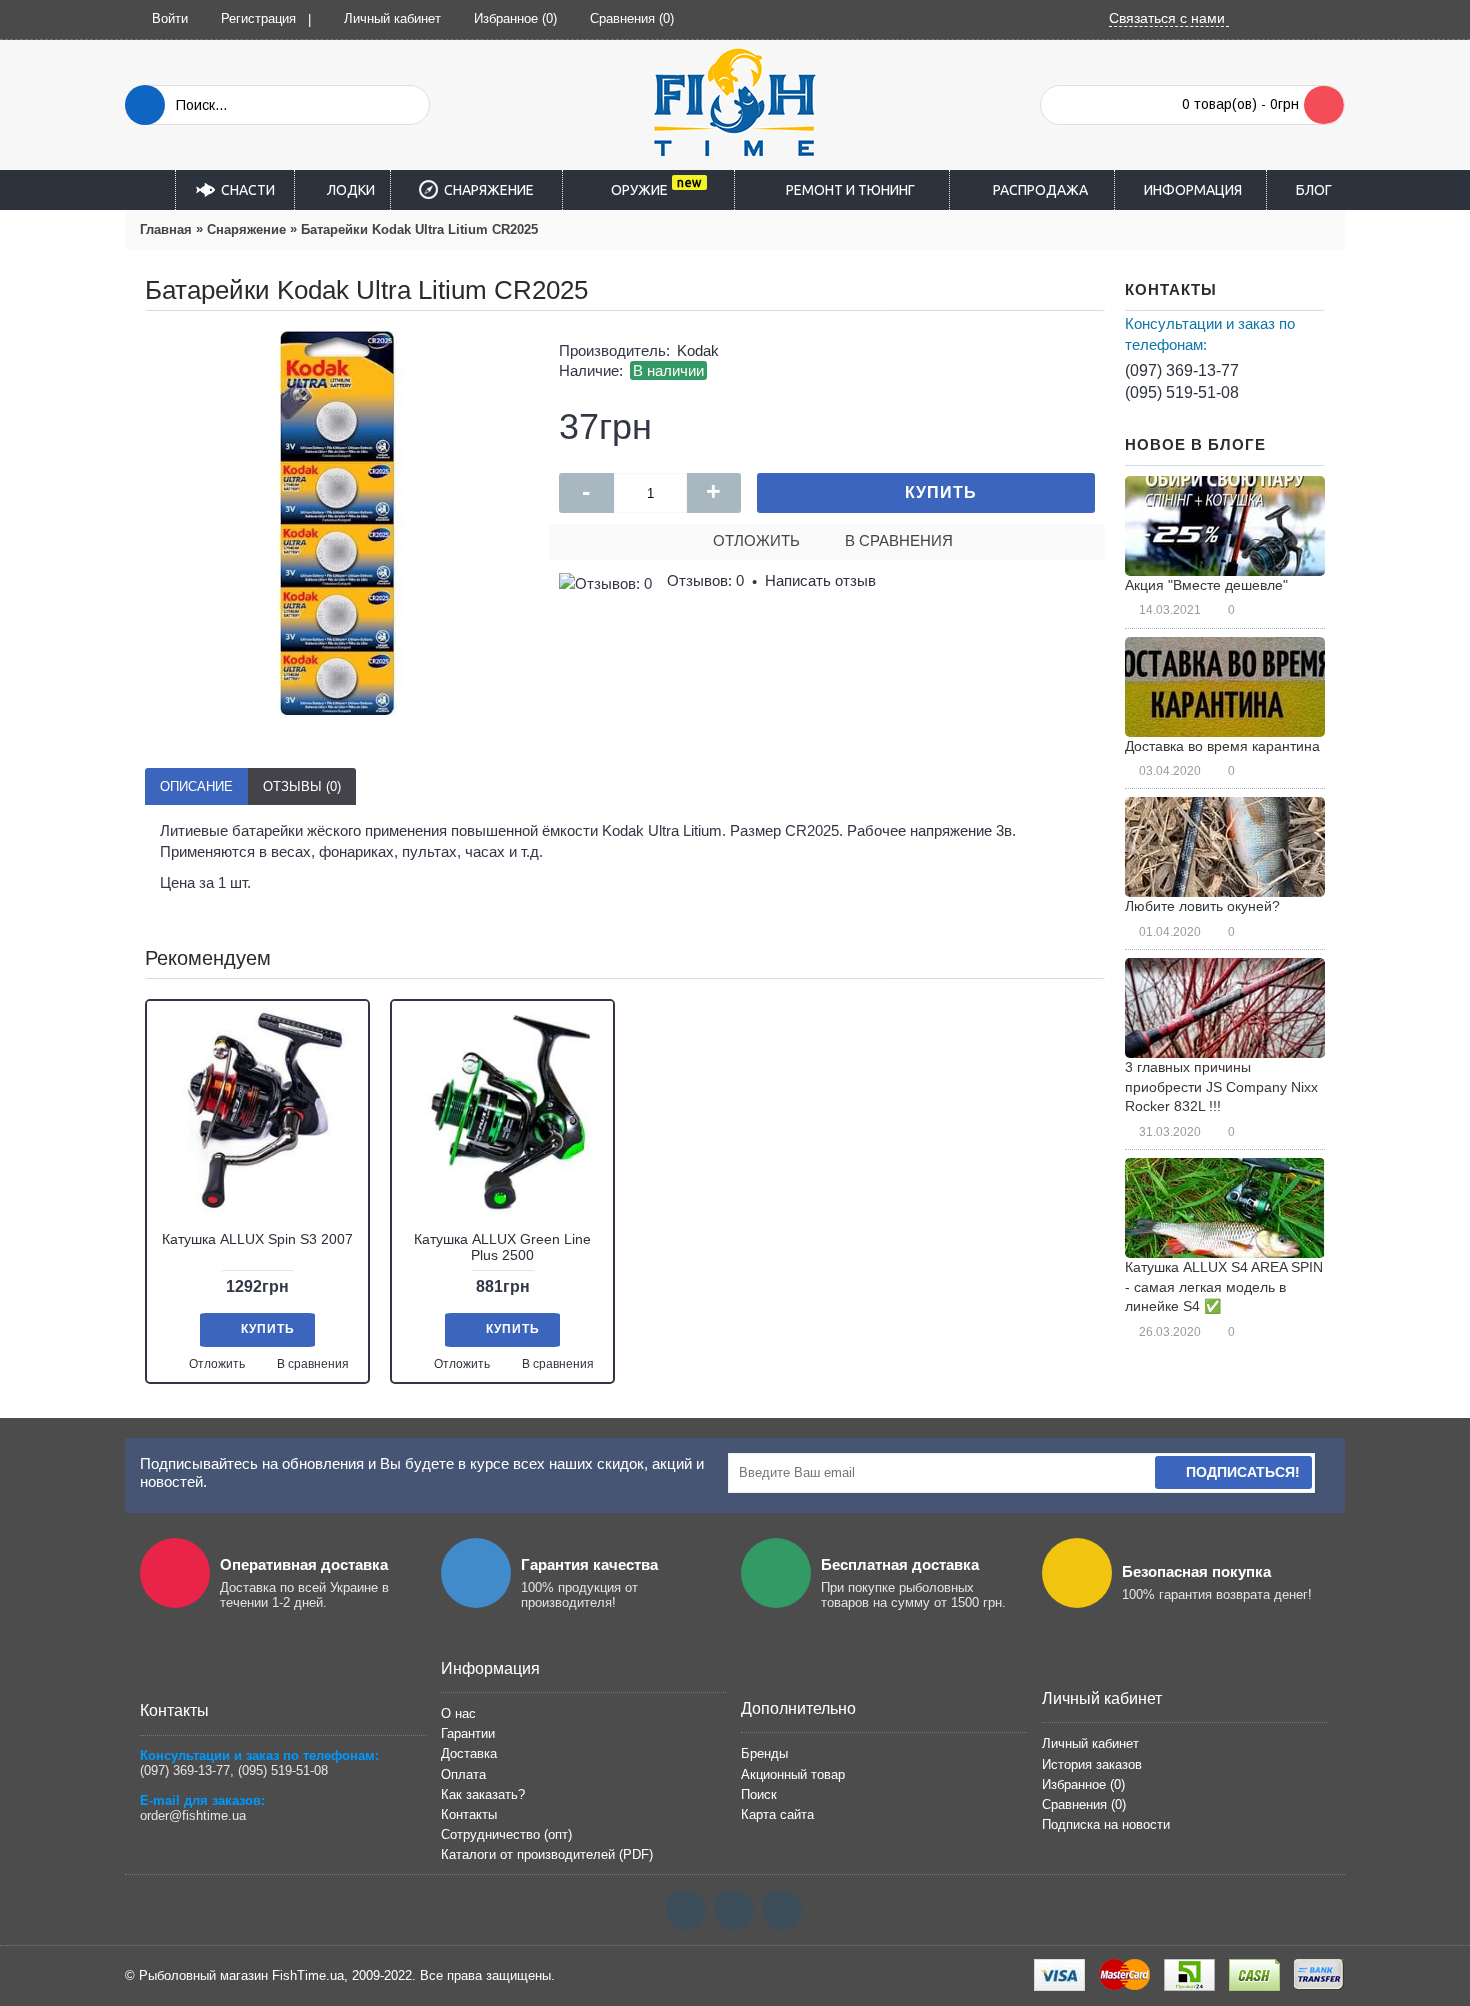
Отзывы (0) (302, 786)
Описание (196, 786)
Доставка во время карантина (1222, 746)
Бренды (764, 1753)
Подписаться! (1243, 1472)
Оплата (463, 1774)
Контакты (469, 1814)
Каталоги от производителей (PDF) (547, 1854)
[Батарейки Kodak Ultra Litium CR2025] (337, 523)
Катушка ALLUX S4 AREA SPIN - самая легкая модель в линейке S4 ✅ (1224, 1286)
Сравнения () (1084, 1804)
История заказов (1092, 1764)
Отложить (756, 540)
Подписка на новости (1106, 1824)
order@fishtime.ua (193, 1815)
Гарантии (468, 1733)
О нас (458, 1713)
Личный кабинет (1090, 1743)
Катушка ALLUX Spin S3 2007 (257, 1239)
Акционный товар (793, 1774)
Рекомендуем (208, 958)
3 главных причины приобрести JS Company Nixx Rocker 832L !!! (1221, 1086)
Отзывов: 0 (705, 580)
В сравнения (899, 540)
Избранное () (1083, 1784)
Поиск (759, 1794)
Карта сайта (777, 1814)
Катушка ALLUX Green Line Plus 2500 (502, 1246)
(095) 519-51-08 (1182, 392)
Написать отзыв (820, 580)
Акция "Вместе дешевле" (1206, 585)
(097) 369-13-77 (1182, 370)
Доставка (469, 1753)
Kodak (698, 350)
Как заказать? (483, 1794)
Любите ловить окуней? (1202, 906)
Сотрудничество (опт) (506, 1834)
